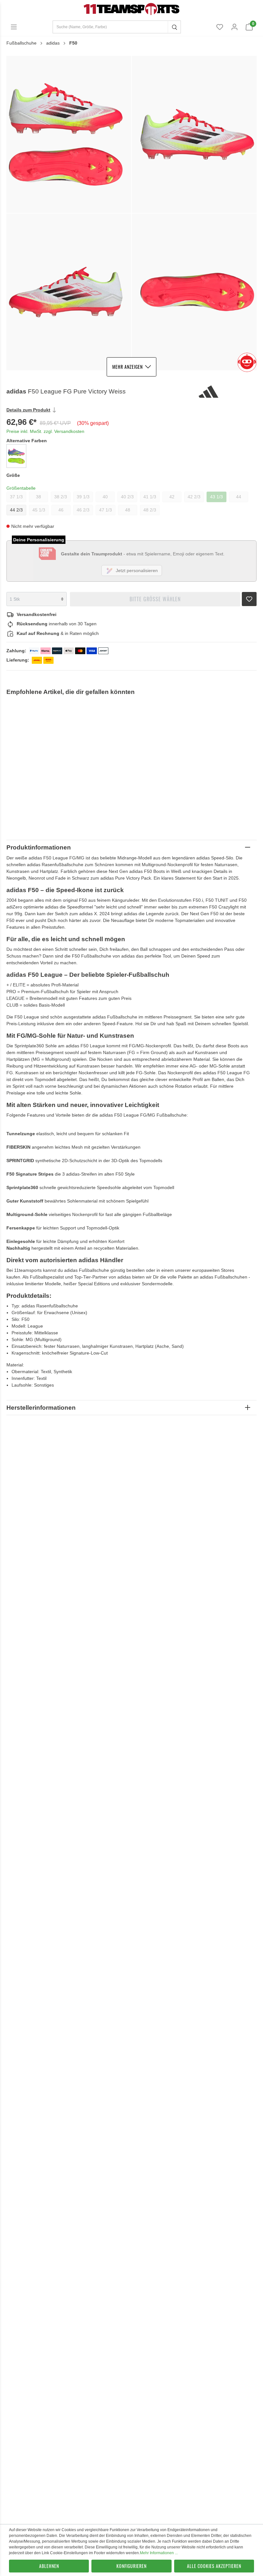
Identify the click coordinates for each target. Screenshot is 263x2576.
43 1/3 (216, 497)
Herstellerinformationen (41, 1408)
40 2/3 (127, 497)
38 (38, 497)
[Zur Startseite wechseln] (131, 9)
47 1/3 (106, 510)
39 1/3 (83, 497)
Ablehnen (49, 2566)
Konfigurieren (131, 2566)
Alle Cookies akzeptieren (214, 2566)
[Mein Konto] (234, 27)
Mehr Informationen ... (159, 2553)
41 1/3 (150, 497)
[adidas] (227, 392)
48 (128, 510)
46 (61, 510)
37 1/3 (16, 497)
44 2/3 (16, 510)
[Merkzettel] (220, 27)
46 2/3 (83, 510)
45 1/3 (39, 510)
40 (105, 497)
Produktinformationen (39, 847)
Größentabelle (21, 488)
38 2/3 (61, 497)
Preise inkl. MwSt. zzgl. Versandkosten (45, 431)
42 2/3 (194, 497)
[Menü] (14, 27)
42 (172, 497)
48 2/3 (150, 510)
